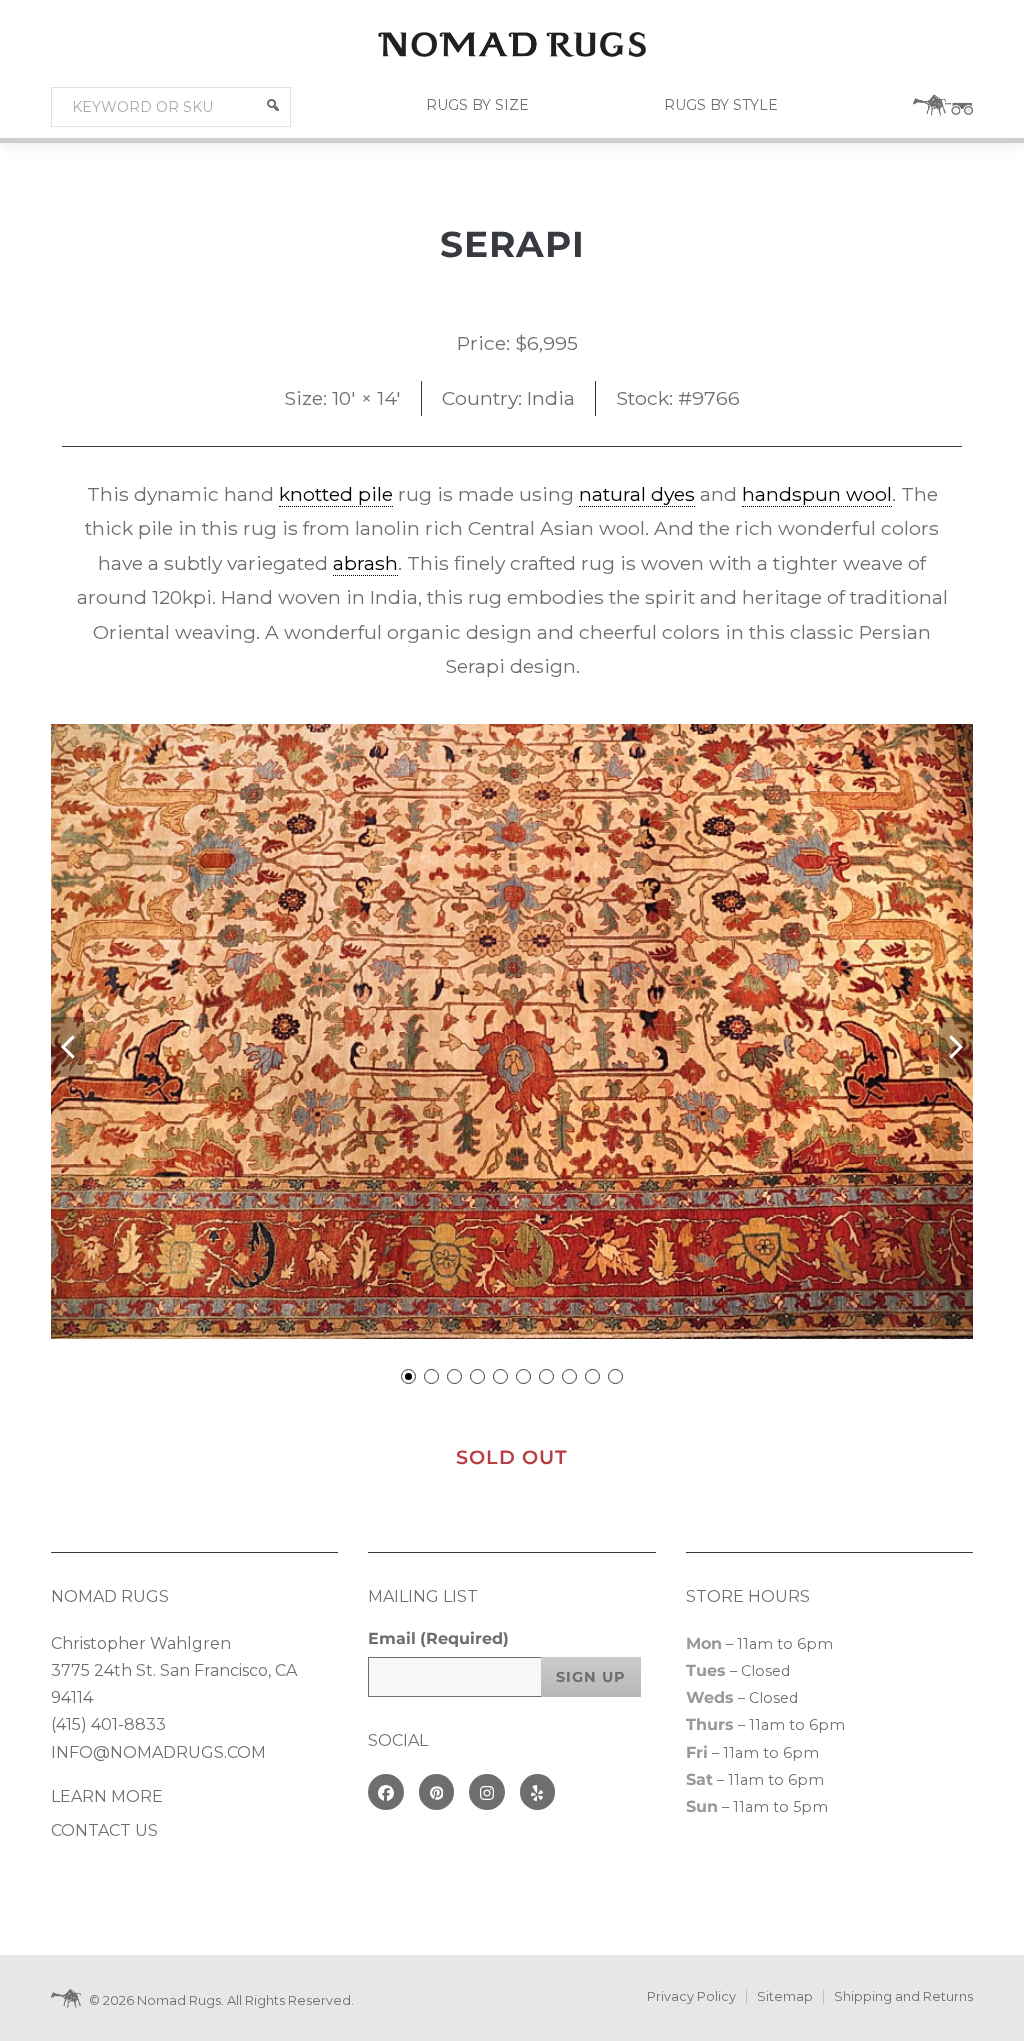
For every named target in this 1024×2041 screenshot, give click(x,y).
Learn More (107, 1796)
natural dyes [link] (637, 494)
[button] (273, 105)
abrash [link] (365, 563)
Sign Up (591, 1677)
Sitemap (785, 1996)
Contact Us (104, 1830)
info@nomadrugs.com (158, 1752)
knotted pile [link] (336, 494)
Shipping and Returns (903, 1996)
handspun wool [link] (817, 494)
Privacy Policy (691, 1996)
